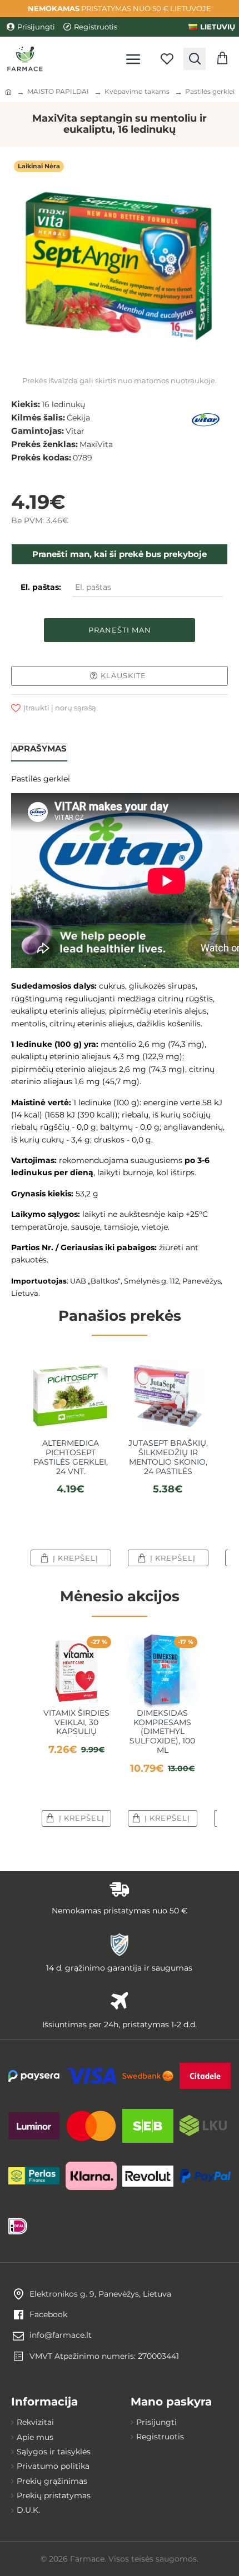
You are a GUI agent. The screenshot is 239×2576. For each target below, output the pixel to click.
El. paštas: (41, 587)
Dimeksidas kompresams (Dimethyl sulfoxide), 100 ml (162, 1732)
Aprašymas (39, 748)
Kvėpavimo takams (137, 91)
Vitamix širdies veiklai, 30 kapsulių (76, 1722)
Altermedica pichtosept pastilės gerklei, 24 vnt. (71, 1457)
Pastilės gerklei (210, 91)
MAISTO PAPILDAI (58, 91)
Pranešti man (120, 630)
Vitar (75, 431)
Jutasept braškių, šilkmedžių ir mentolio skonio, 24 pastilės (168, 1457)
